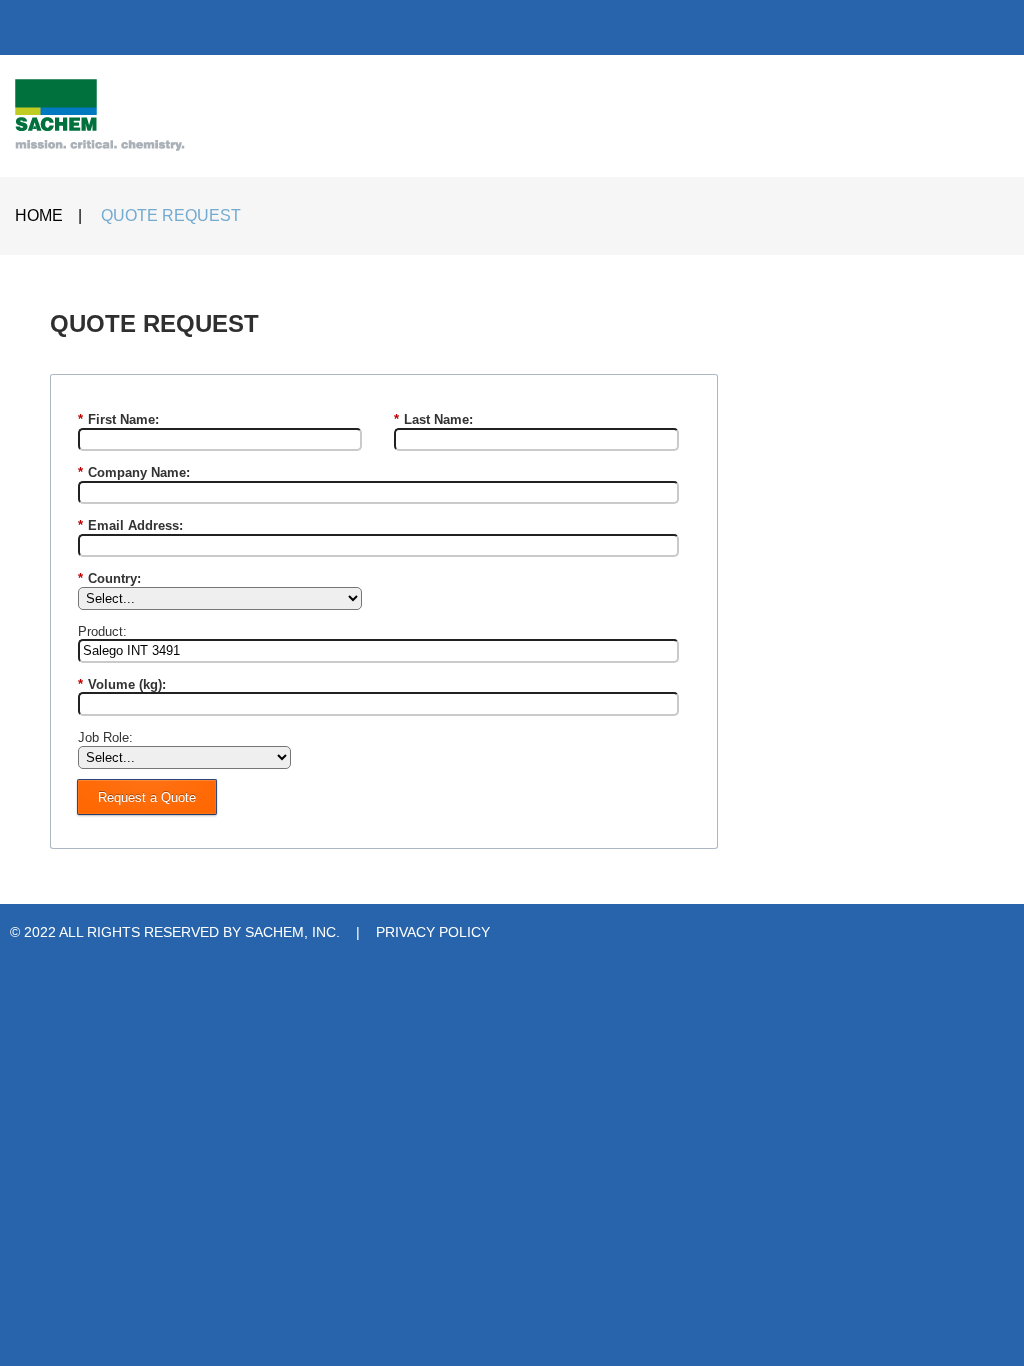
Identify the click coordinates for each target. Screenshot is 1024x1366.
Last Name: (433, 419)
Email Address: (130, 525)
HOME (39, 215)
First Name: (118, 419)
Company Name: (134, 472)
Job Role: (105, 737)
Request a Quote (147, 797)
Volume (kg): (122, 684)
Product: (102, 631)
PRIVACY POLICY (433, 932)
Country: (109, 578)
